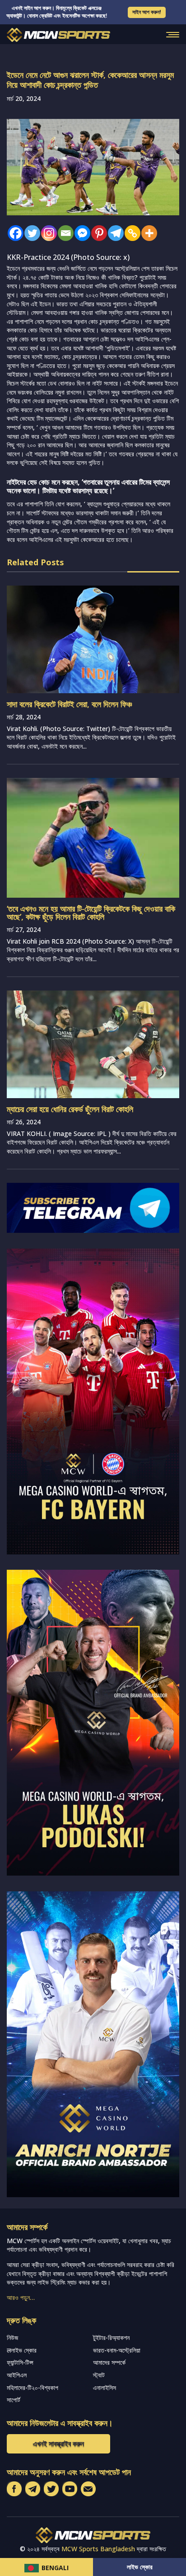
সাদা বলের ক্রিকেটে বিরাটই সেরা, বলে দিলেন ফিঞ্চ (69, 704)
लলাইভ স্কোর (22, 2350)
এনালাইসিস (105, 2387)
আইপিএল (17, 2375)
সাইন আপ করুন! (147, 12)
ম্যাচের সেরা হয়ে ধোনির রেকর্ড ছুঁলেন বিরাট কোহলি (70, 1109)
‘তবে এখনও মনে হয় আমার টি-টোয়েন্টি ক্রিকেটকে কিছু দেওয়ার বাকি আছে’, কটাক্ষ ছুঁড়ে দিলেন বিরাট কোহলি (91, 913)
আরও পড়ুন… (21, 2297)
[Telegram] (114, 233)
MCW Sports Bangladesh (98, 2549)
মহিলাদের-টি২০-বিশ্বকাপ (33, 2387)
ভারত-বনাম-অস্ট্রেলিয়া (117, 2350)
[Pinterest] (97, 233)
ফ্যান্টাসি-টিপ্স (20, 2362)
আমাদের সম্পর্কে (109, 2362)
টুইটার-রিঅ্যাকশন (111, 2337)
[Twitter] (30, 233)
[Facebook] (13, 233)
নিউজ (12, 2337)
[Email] (63, 233)
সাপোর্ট (14, 2400)
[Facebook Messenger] (80, 233)
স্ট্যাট (99, 2375)
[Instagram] (47, 233)
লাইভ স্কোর (140, 2567)
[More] (147, 233)
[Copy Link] (130, 233)
